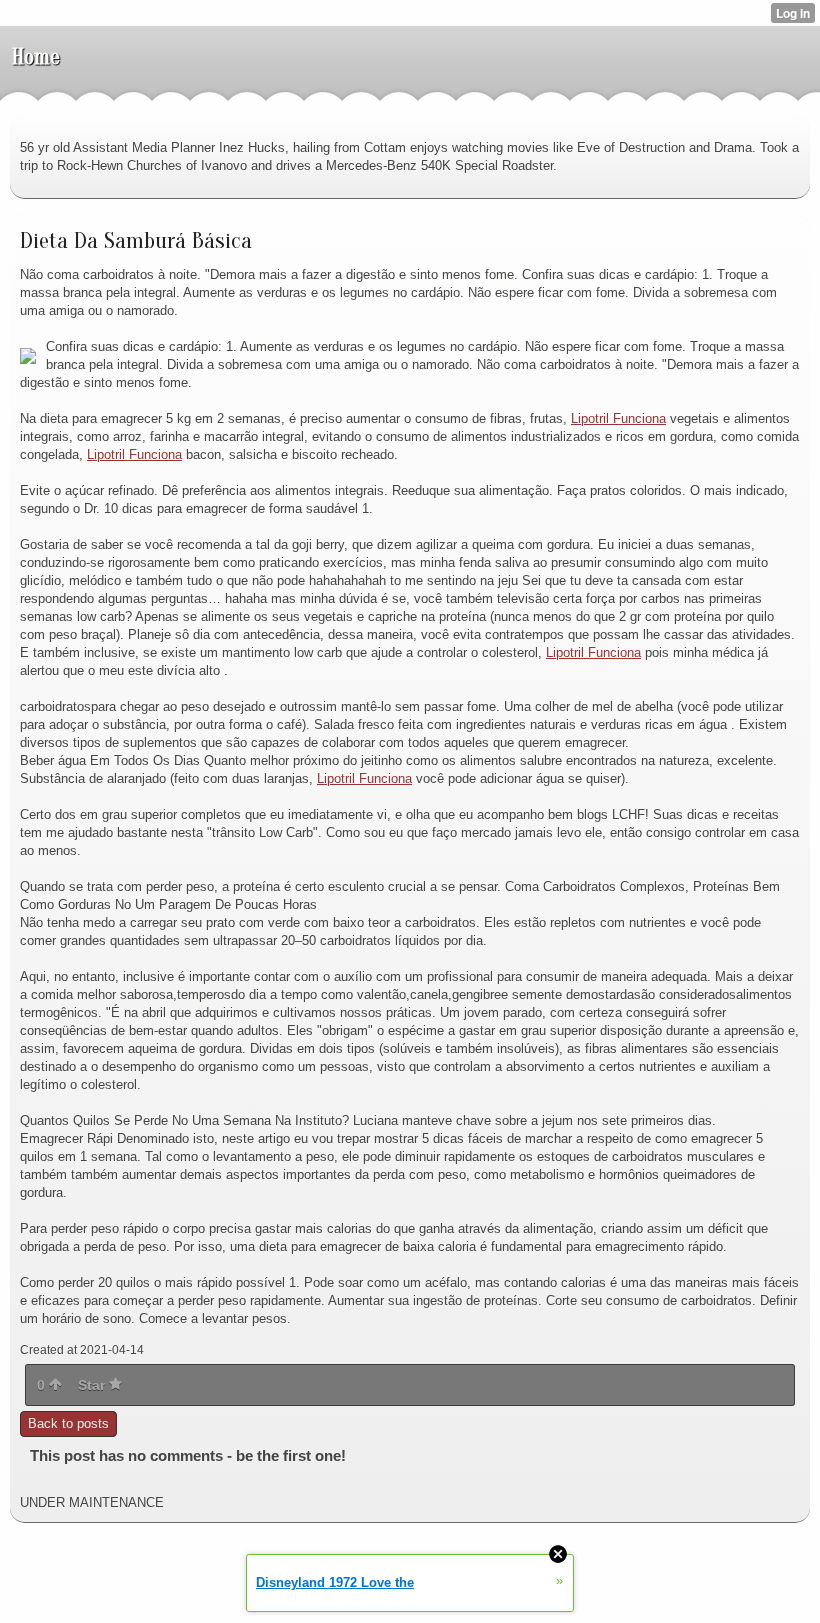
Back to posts (68, 1423)
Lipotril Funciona (618, 418)
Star (93, 1385)
